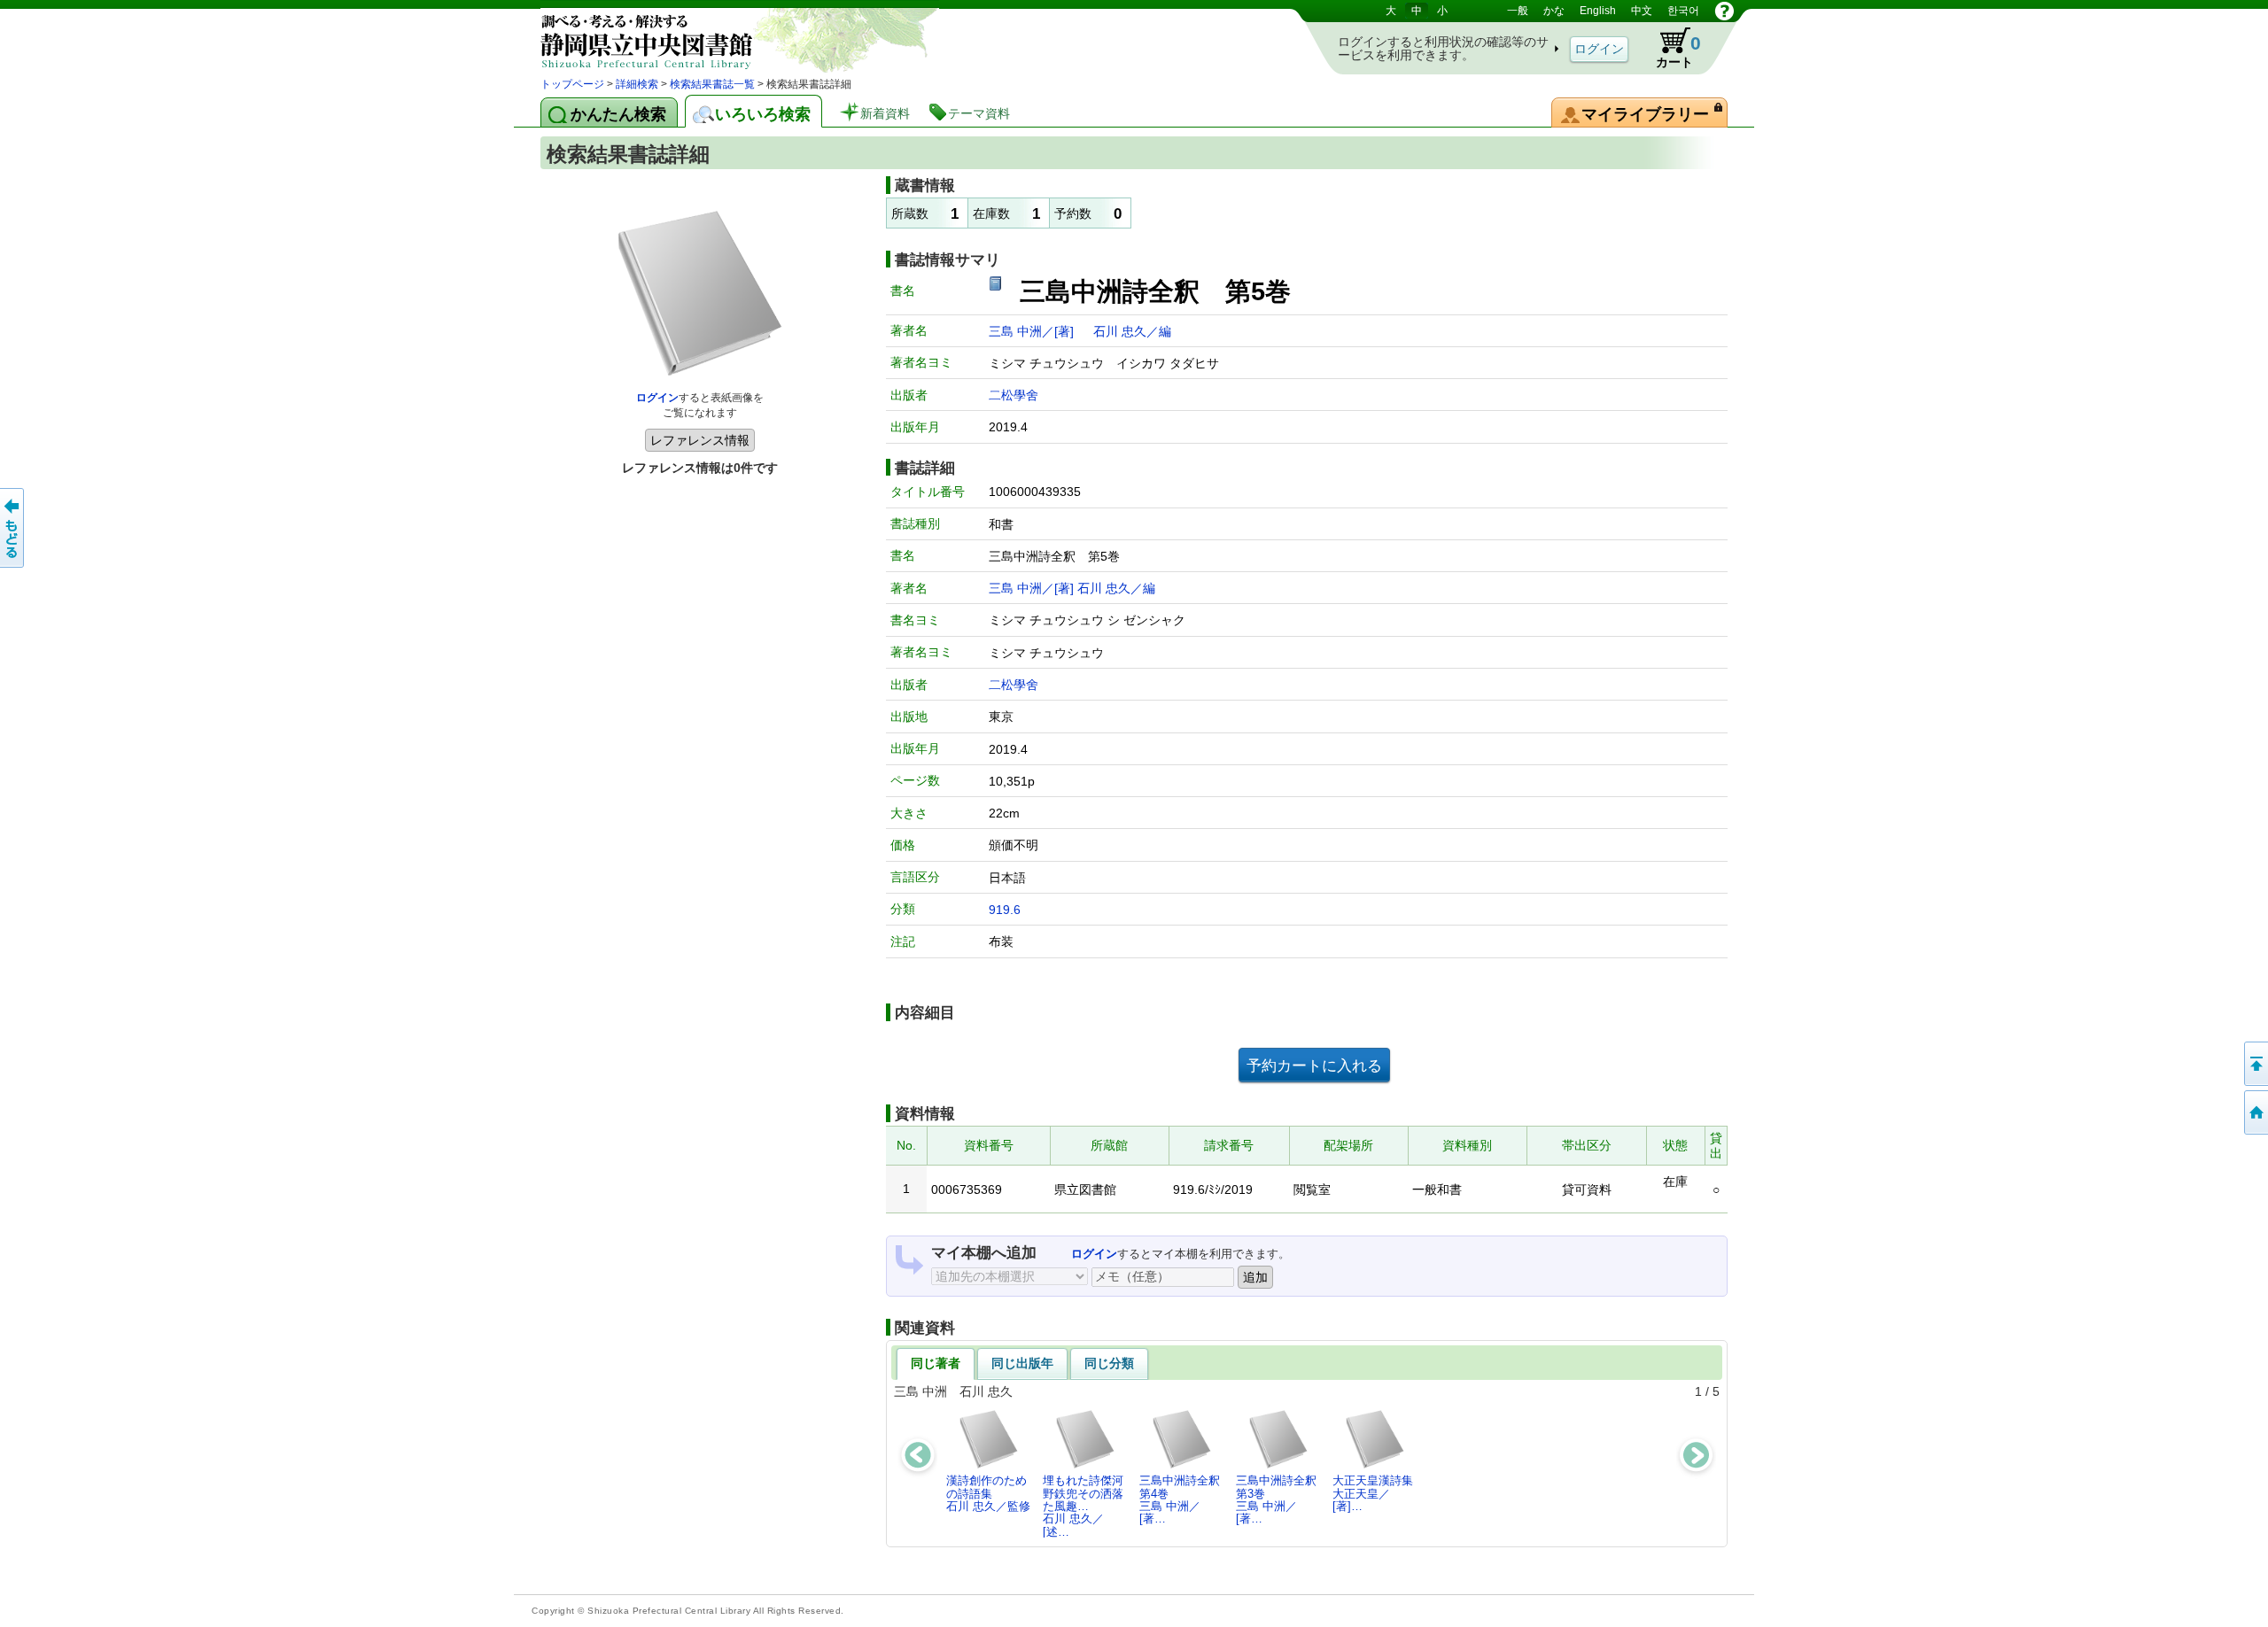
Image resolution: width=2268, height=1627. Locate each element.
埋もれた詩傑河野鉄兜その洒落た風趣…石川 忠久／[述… (1083, 1506)
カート (1670, 48)
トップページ (572, 84)
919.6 (1005, 910)
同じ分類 (1109, 1363)
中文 (1642, 11)
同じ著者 (936, 1363)
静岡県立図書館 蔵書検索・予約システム (726, 38)
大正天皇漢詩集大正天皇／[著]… (1373, 1493)
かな (1554, 11)
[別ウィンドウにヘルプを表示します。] (1724, 11)
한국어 (1683, 11)
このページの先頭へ (2255, 1064)
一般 (1518, 11)
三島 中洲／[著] (1033, 331)
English (1598, 11)
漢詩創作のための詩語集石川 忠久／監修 (988, 1493)
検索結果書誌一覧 (712, 84)
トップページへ (2255, 1112)
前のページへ (13, 528)
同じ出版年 (1022, 1363)
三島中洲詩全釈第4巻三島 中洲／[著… (1180, 1499)
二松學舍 (1014, 395)
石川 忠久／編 (1132, 331)
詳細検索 (637, 84)
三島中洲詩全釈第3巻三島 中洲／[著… (1276, 1499)
